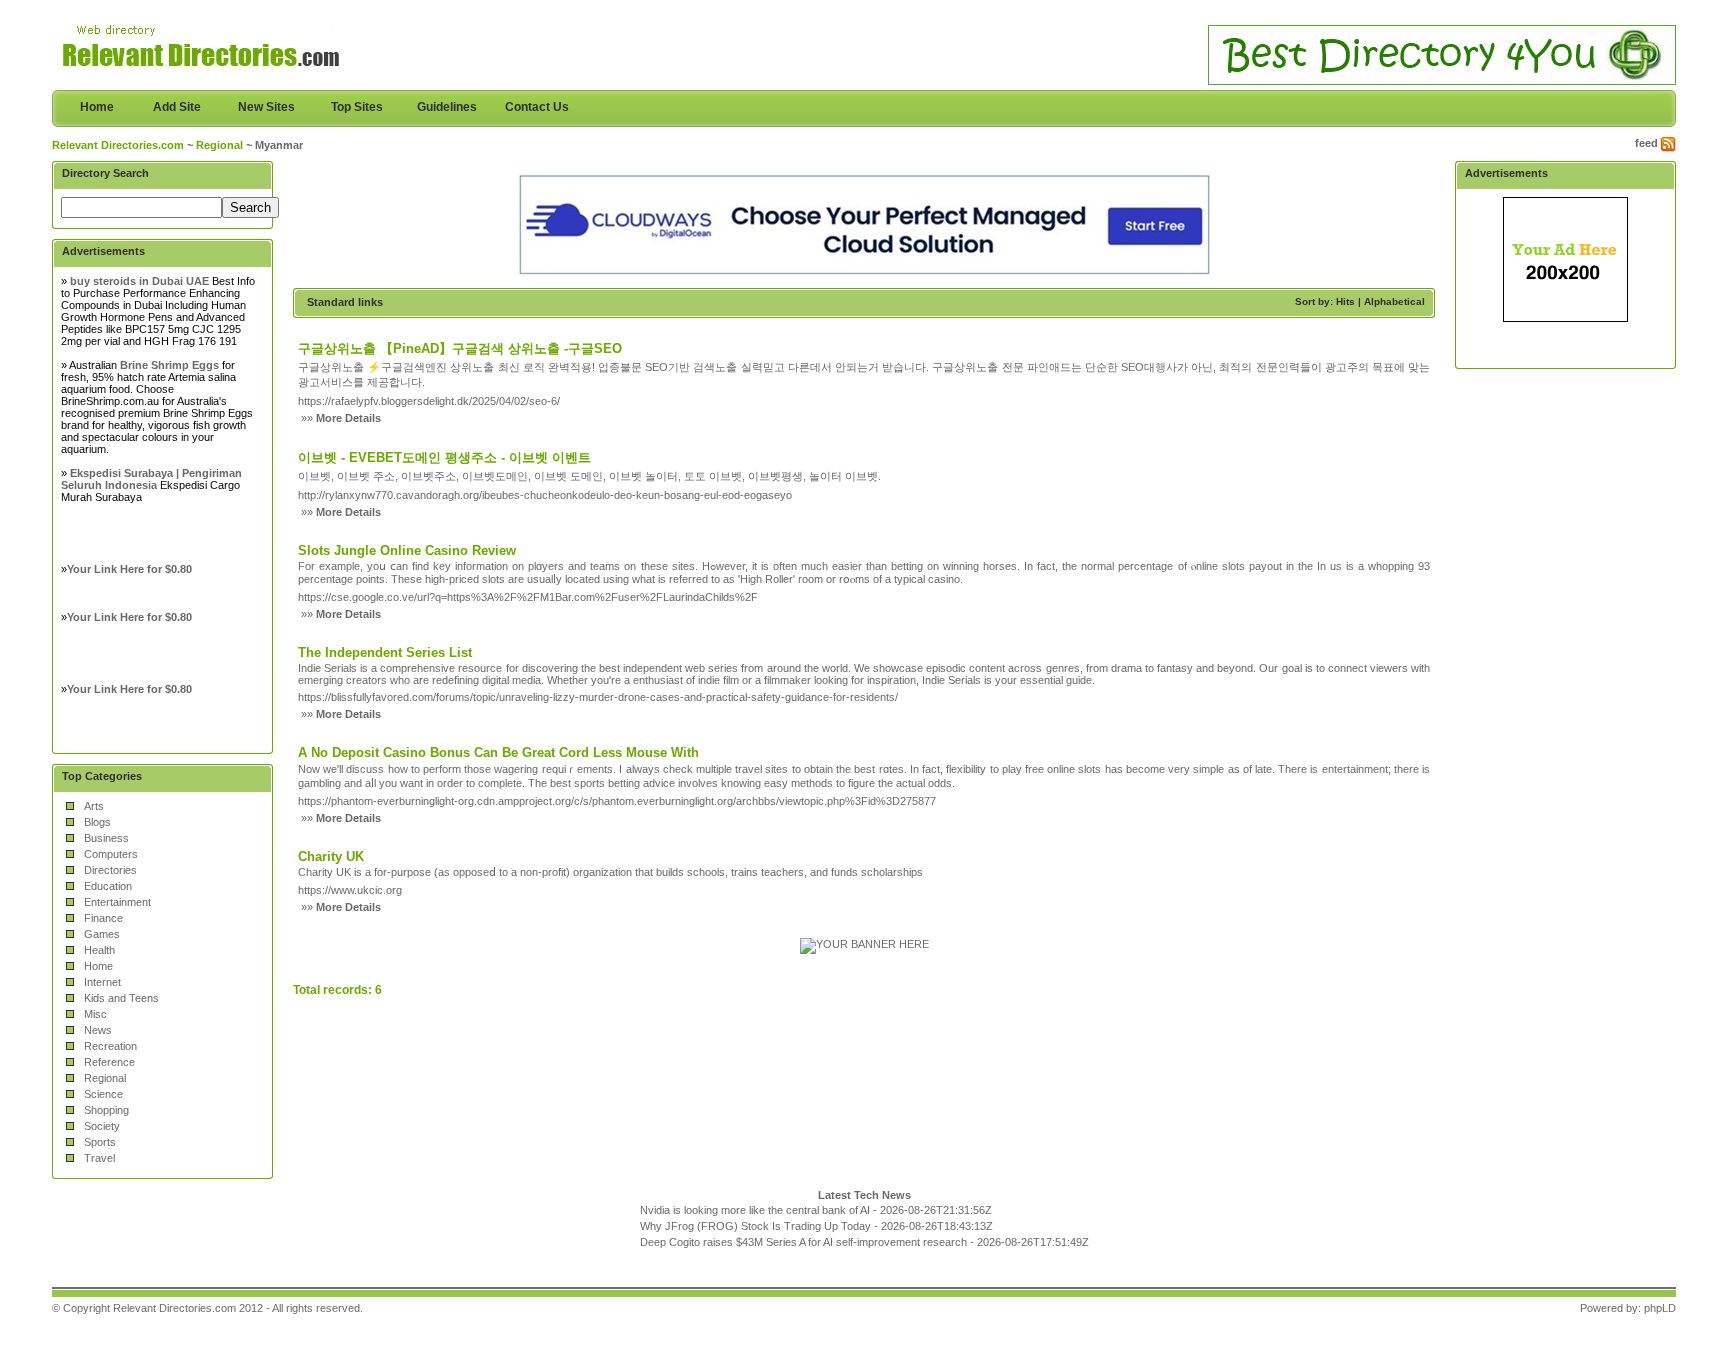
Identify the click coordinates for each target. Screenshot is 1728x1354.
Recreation (110, 1046)
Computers (111, 854)
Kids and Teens (121, 998)
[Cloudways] (864, 272)
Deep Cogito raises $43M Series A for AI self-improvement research (803, 1242)
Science (103, 1094)
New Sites (266, 107)
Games (102, 934)
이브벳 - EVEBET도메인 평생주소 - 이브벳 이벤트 (444, 457)
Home (97, 107)
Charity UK (331, 856)
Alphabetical (1394, 301)
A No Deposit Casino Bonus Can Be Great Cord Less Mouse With (498, 752)
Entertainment (117, 902)
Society (102, 1126)
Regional (219, 145)
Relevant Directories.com (118, 145)
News (98, 1030)
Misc (95, 1014)
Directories (110, 870)
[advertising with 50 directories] (864, 944)
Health (99, 950)
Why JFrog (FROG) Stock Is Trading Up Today (755, 1226)
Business (106, 838)
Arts (94, 806)
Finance (103, 918)
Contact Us (537, 107)
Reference (109, 1062)
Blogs (97, 822)
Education (108, 886)
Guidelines (447, 107)
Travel (99, 1158)
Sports (100, 1142)
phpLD (1660, 1308)
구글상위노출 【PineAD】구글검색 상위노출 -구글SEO (460, 348)
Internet (102, 982)
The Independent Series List (385, 652)
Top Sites (357, 107)
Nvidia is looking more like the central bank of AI (755, 1210)
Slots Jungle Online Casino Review (407, 550)
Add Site (177, 107)
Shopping (106, 1110)
